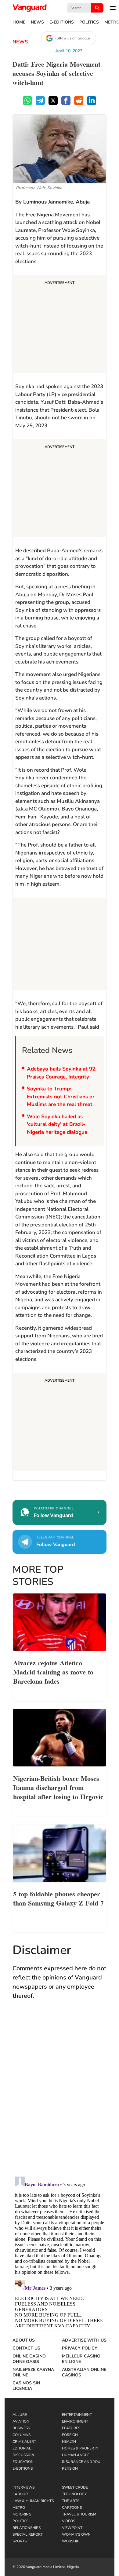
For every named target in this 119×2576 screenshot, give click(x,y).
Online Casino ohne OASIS (29, 2359)
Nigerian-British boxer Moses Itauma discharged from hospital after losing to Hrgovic (58, 1787)
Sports (20, 2541)
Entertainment (77, 2415)
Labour (20, 2494)
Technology (74, 2494)
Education (23, 2462)
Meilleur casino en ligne (81, 2359)
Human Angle (76, 2455)
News (37, 22)
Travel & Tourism (79, 2514)
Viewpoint (72, 2528)
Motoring (22, 2514)
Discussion (23, 2455)
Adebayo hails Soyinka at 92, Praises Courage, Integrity (62, 1073)
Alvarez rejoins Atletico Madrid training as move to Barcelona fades (53, 1671)
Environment (75, 2421)
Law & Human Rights (33, 2501)
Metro (19, 2508)
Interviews (23, 2487)
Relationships (27, 2528)
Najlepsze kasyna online (33, 2372)
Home (19, 22)
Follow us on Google (72, 38)
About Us (24, 2340)
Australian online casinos (84, 2372)
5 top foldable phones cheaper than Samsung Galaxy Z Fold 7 (58, 1898)
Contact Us (26, 2348)
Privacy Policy (80, 2348)
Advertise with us (84, 2340)
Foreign (70, 2435)
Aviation (21, 2421)
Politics (89, 22)
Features (71, 2428)
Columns (22, 2435)
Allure (20, 2415)
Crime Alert (24, 2442)
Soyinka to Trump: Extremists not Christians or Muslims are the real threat (61, 1097)
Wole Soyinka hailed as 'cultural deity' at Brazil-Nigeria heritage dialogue (57, 1124)
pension (70, 2468)
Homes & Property (80, 2448)
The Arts (71, 2501)
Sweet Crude (75, 2487)
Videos (69, 2521)
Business (21, 2428)
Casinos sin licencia (26, 2386)
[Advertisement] (60, 325)
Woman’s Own (76, 2534)
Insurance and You (81, 2462)
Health (69, 2442)
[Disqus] (60, 2094)
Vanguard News (30, 8)
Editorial (22, 2448)
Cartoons (72, 2508)
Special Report (28, 2534)
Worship (71, 2541)
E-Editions (62, 22)
